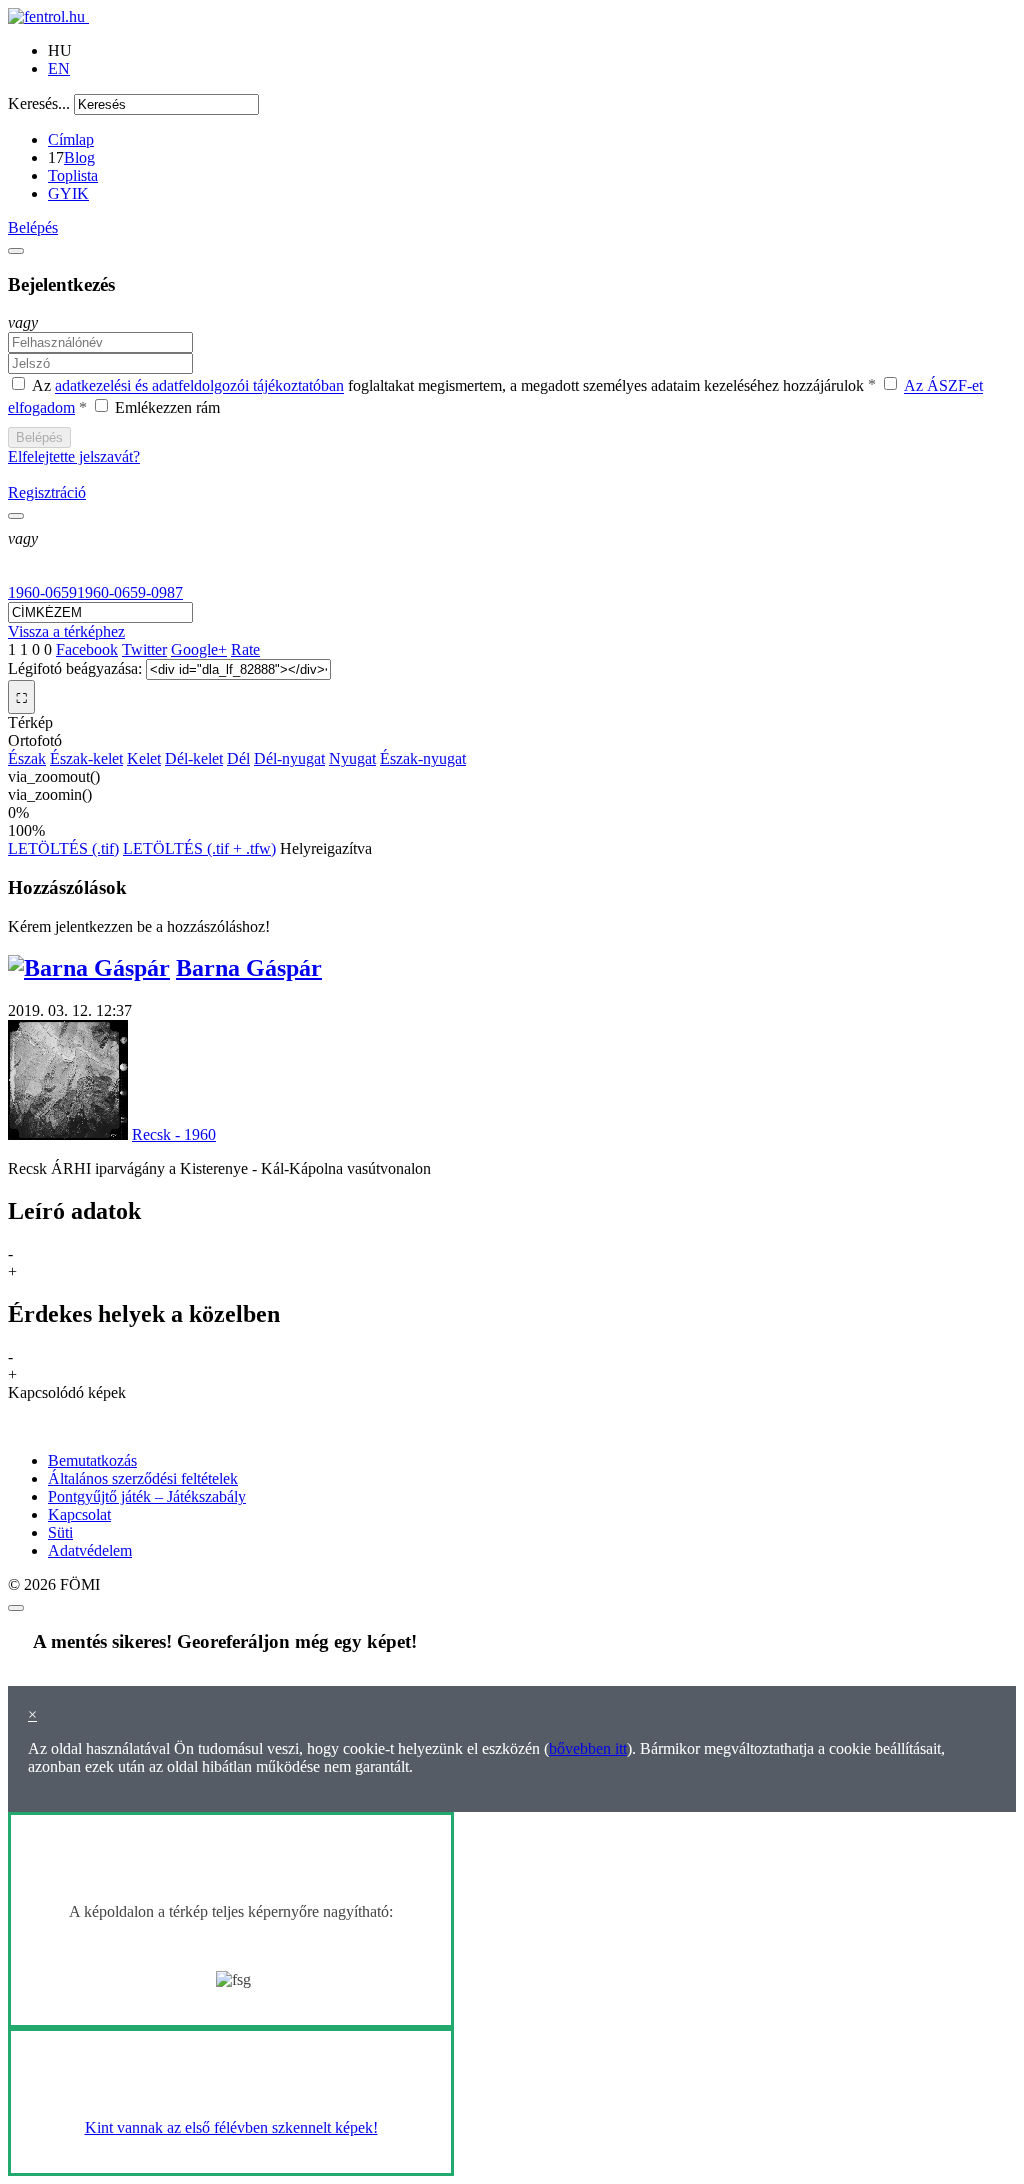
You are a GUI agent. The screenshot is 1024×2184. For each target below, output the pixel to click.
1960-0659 (42, 592)
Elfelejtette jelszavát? (74, 456)
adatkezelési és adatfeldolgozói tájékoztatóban (199, 386)
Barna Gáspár (249, 968)
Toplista (73, 175)
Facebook (87, 649)
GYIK (68, 193)
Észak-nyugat (423, 758)
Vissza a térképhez (66, 631)
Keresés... (39, 103)
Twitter (144, 649)
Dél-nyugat (289, 758)
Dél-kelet (194, 758)
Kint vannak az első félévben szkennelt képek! (231, 2127)
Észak (27, 758)
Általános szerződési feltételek (143, 1478)
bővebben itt (588, 1748)
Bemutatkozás (92, 1460)
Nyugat (352, 758)
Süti (60, 1532)
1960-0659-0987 (130, 592)
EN (59, 68)
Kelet (144, 758)
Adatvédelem (90, 1550)
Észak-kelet (86, 758)
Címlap (71, 139)
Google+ (199, 649)
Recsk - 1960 (174, 1134)
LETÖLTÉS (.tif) (63, 848)
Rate (245, 649)
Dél (238, 758)
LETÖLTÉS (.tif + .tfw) (199, 848)
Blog (79, 157)
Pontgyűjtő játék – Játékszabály (147, 1496)
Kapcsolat (79, 1514)
